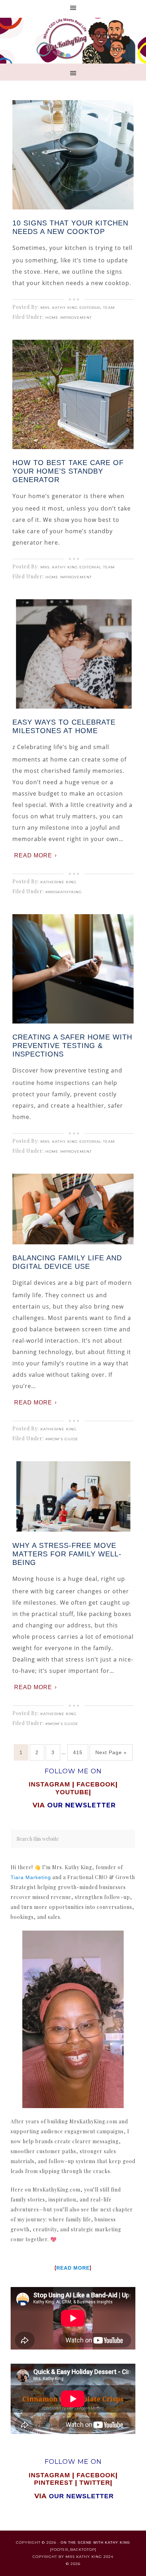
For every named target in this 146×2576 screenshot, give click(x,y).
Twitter (95, 2483)
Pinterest (55, 2483)
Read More (33, 855)
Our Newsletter (81, 2496)
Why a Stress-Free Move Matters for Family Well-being (67, 1554)
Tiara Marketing (31, 1877)
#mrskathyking (64, 892)
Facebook (96, 1784)
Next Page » (111, 1752)
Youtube (72, 1792)
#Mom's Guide (62, 1439)
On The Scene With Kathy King (95, 2542)
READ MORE (73, 2268)
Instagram (49, 1784)
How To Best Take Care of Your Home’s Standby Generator (68, 471)
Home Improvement (69, 318)
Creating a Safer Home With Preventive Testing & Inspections (72, 1046)
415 (78, 1752)
